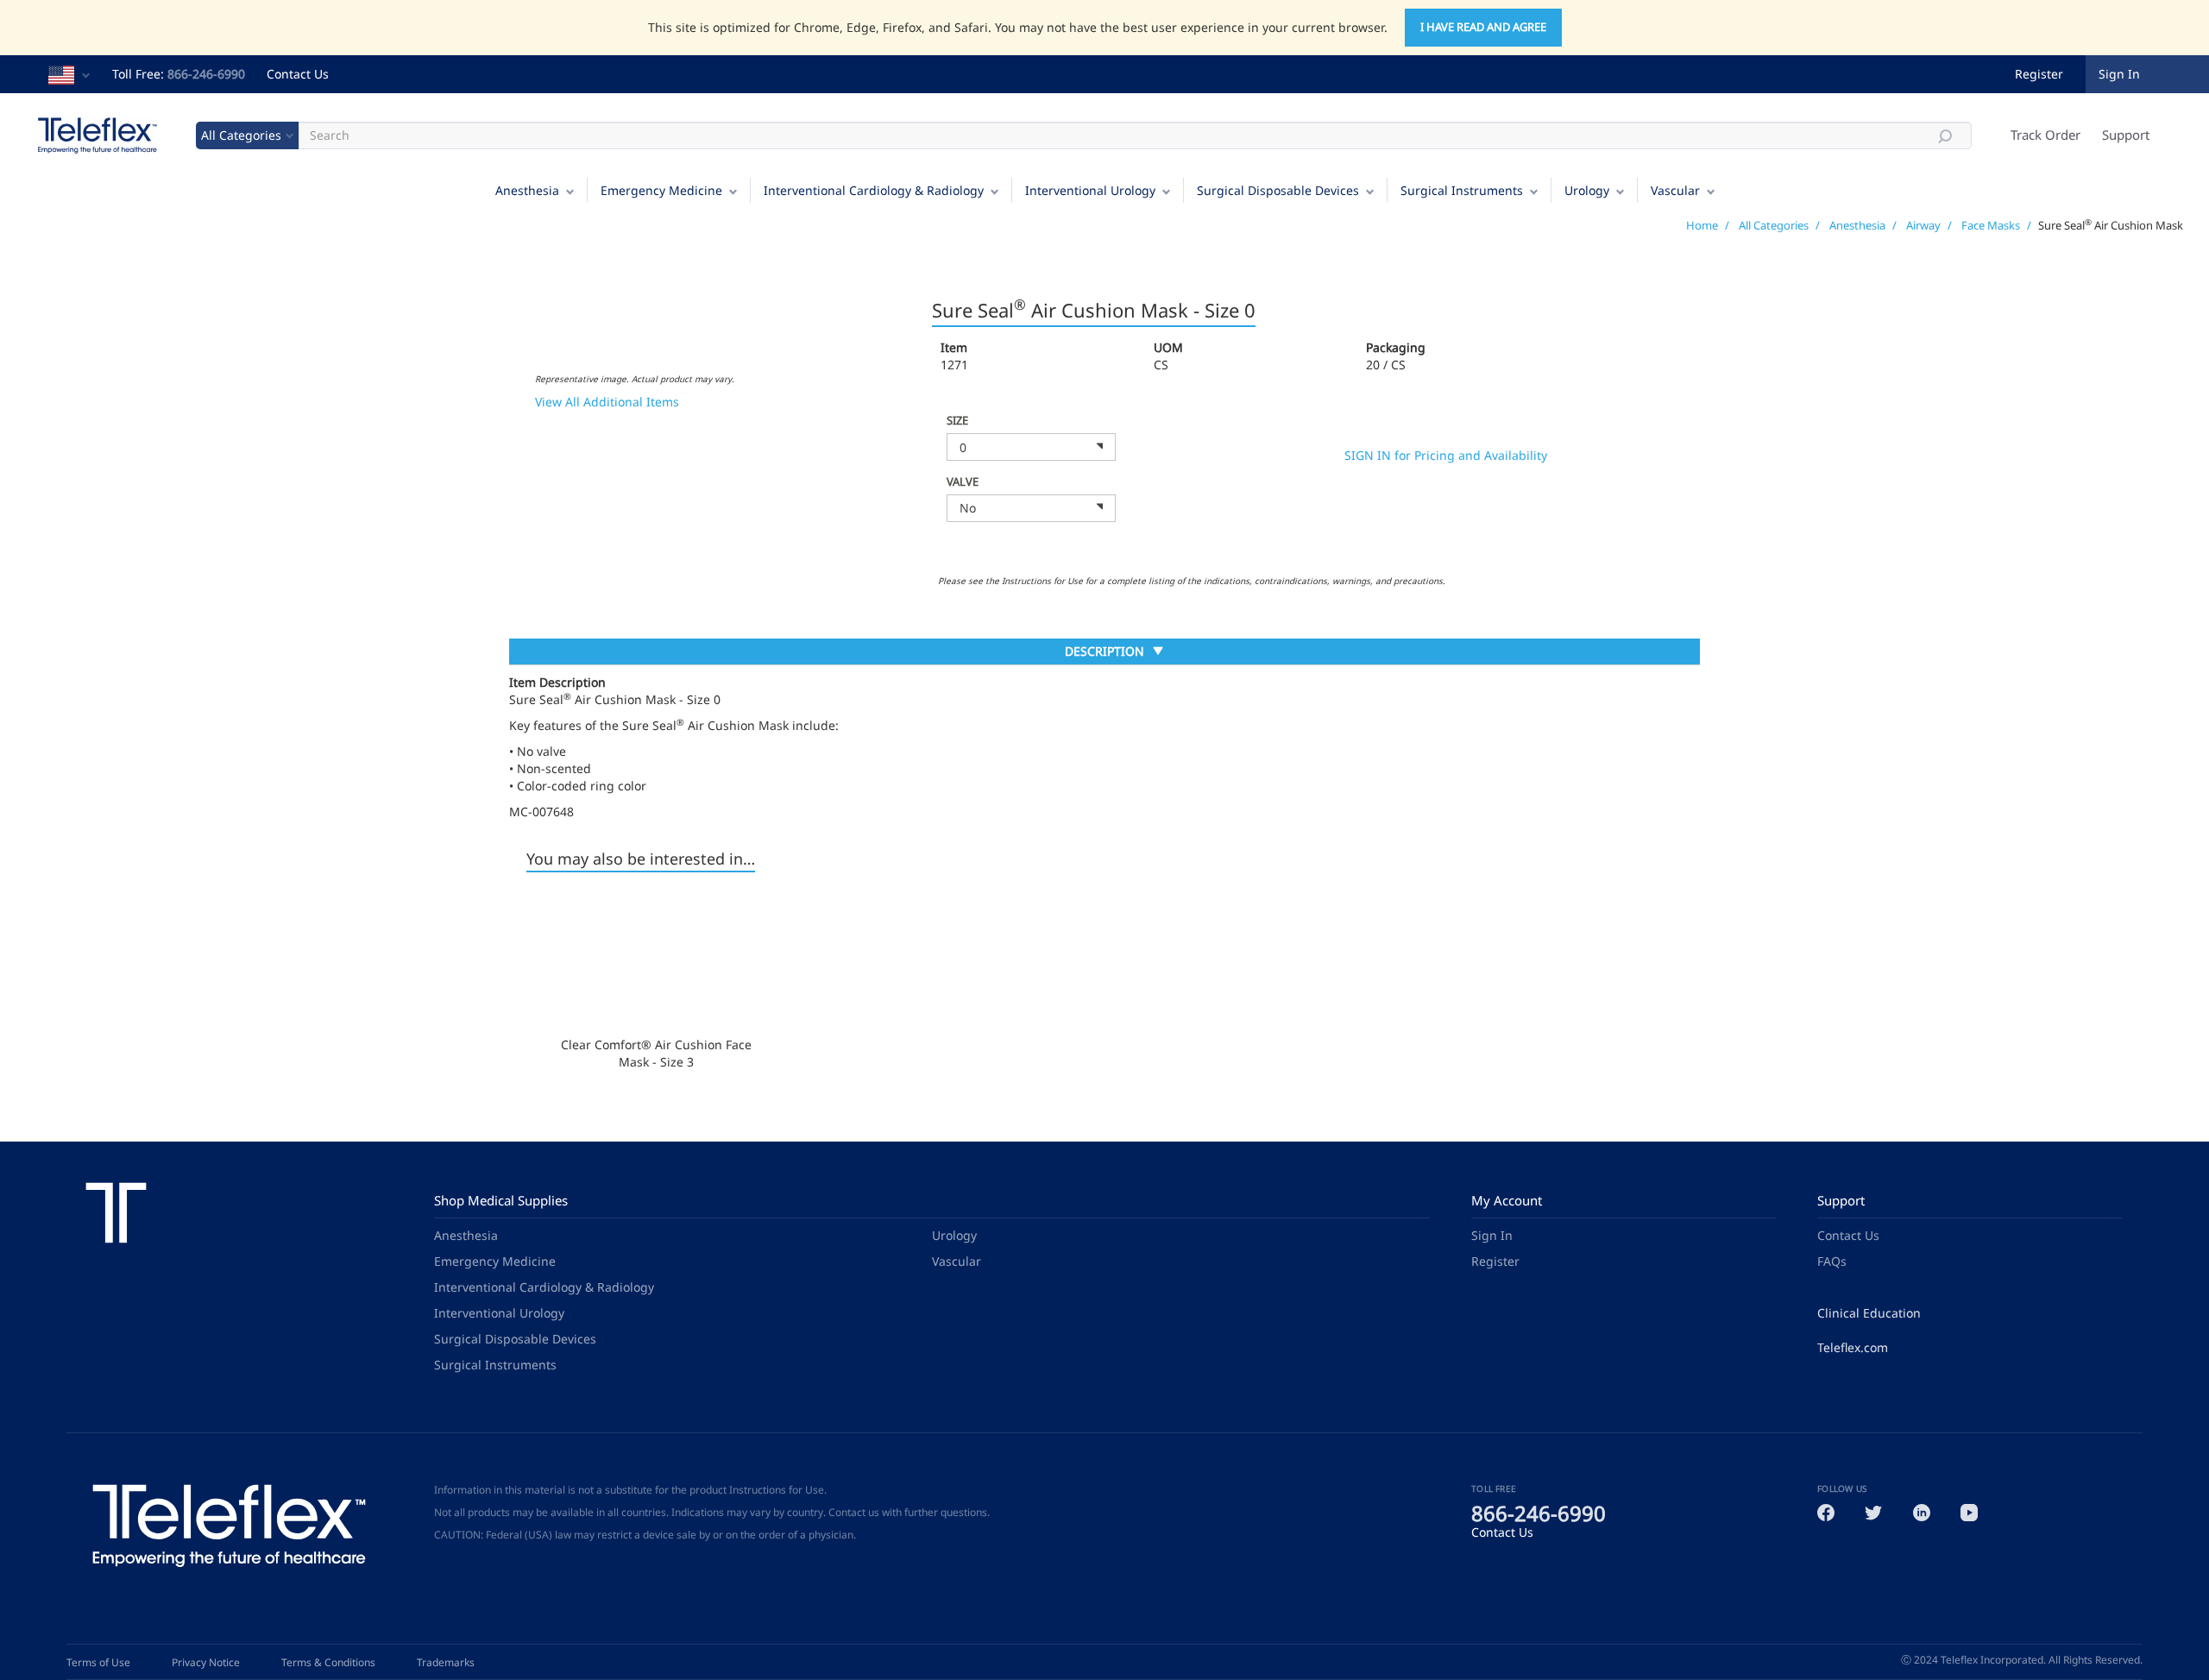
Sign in (2119, 74)
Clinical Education (1869, 1313)
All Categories (1774, 225)
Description (1104, 653)
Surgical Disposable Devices (1278, 190)
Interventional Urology (1090, 190)
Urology (1587, 190)
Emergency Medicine (661, 190)
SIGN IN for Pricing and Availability (1446, 455)
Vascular (1675, 190)
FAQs (1832, 1261)
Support (2126, 135)
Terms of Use (98, 1662)
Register (2039, 74)
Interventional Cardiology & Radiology (874, 190)
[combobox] (1031, 447)
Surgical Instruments (1462, 190)
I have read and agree (1483, 27)
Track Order (2045, 135)
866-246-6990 (206, 74)
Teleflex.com (1853, 1347)
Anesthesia (527, 190)
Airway (1923, 225)
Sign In (1492, 1235)
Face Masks (1991, 225)
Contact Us (298, 74)
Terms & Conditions (328, 1662)
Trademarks (446, 1662)
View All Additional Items (607, 402)
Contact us (854, 1512)
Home (1702, 225)
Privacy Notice (206, 1662)
